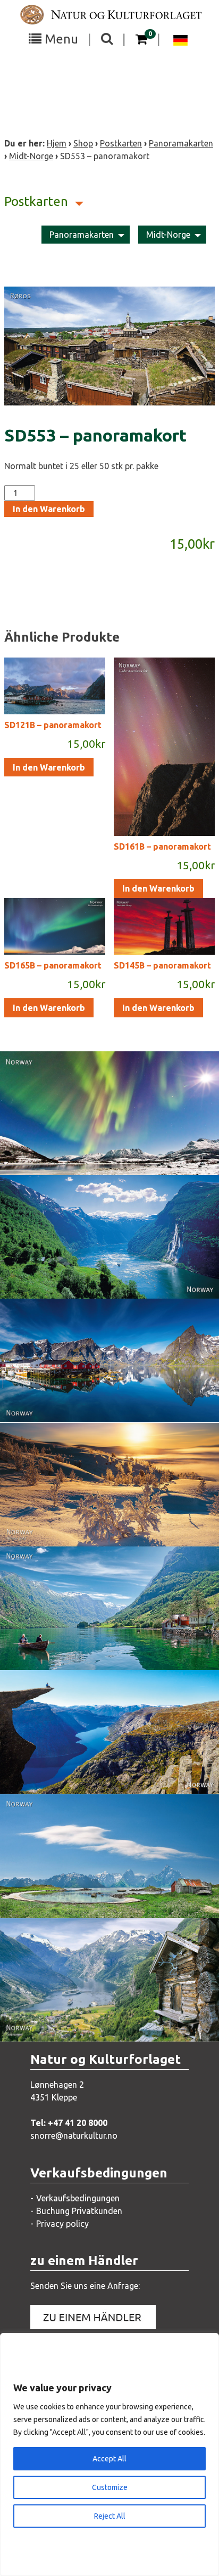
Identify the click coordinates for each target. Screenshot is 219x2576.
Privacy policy (62, 2224)
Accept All (109, 2459)
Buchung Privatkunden (79, 2211)
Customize (110, 2487)
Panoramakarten (181, 143)
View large (102, 1135)
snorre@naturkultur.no (74, 2136)
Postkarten (121, 143)
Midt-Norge (31, 156)
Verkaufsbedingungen (78, 2198)
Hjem (57, 143)
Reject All (110, 2516)
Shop (83, 143)
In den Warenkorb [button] (49, 767)
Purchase (100, 1156)
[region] (109, 2454)
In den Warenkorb (49, 509)
